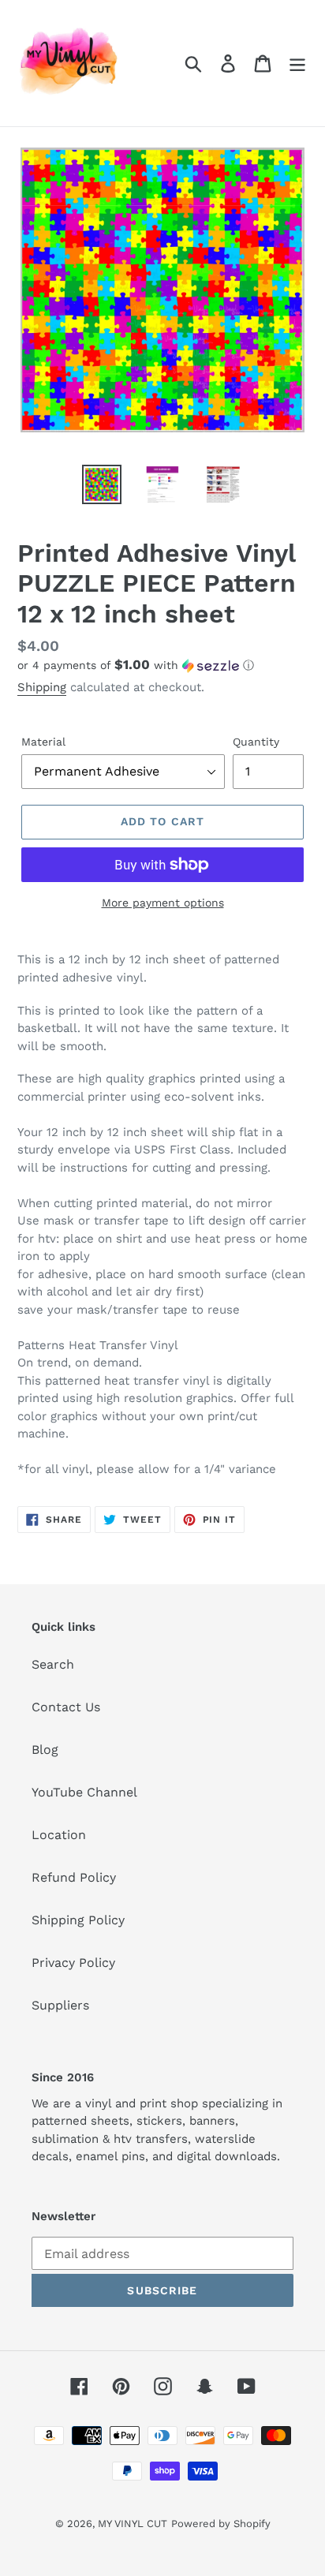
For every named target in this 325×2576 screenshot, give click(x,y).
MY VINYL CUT (133, 2524)
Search (53, 1664)
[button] (162, 665)
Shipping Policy (78, 1920)
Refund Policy (74, 1877)
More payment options (163, 903)
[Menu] (297, 64)
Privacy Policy (73, 1963)
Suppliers (60, 2005)
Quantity (256, 742)
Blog (45, 1750)
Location (59, 1835)
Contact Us (66, 1707)
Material (43, 742)
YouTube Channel (84, 1792)
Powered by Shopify (221, 2524)
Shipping (42, 687)
